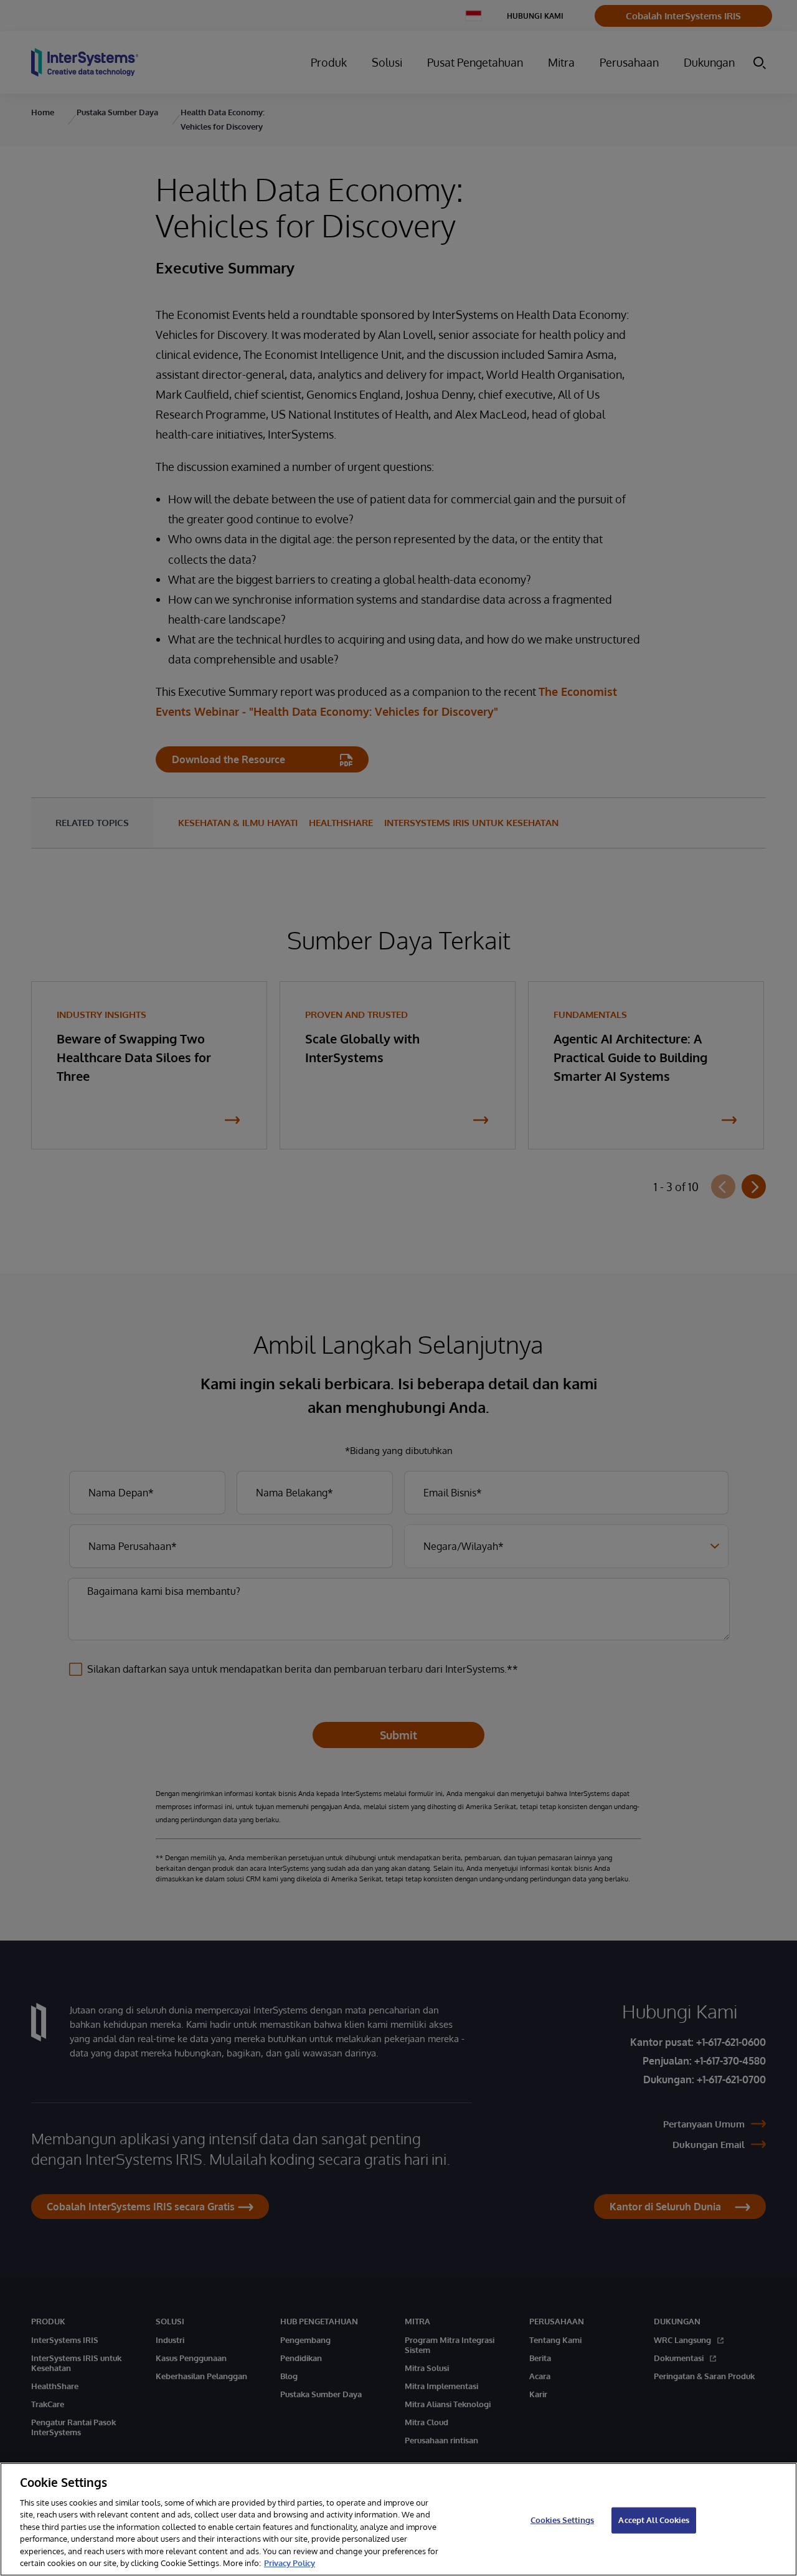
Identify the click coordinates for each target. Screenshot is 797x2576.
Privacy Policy (290, 2563)
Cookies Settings (562, 2520)
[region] (398, 2519)
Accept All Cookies (653, 2520)
